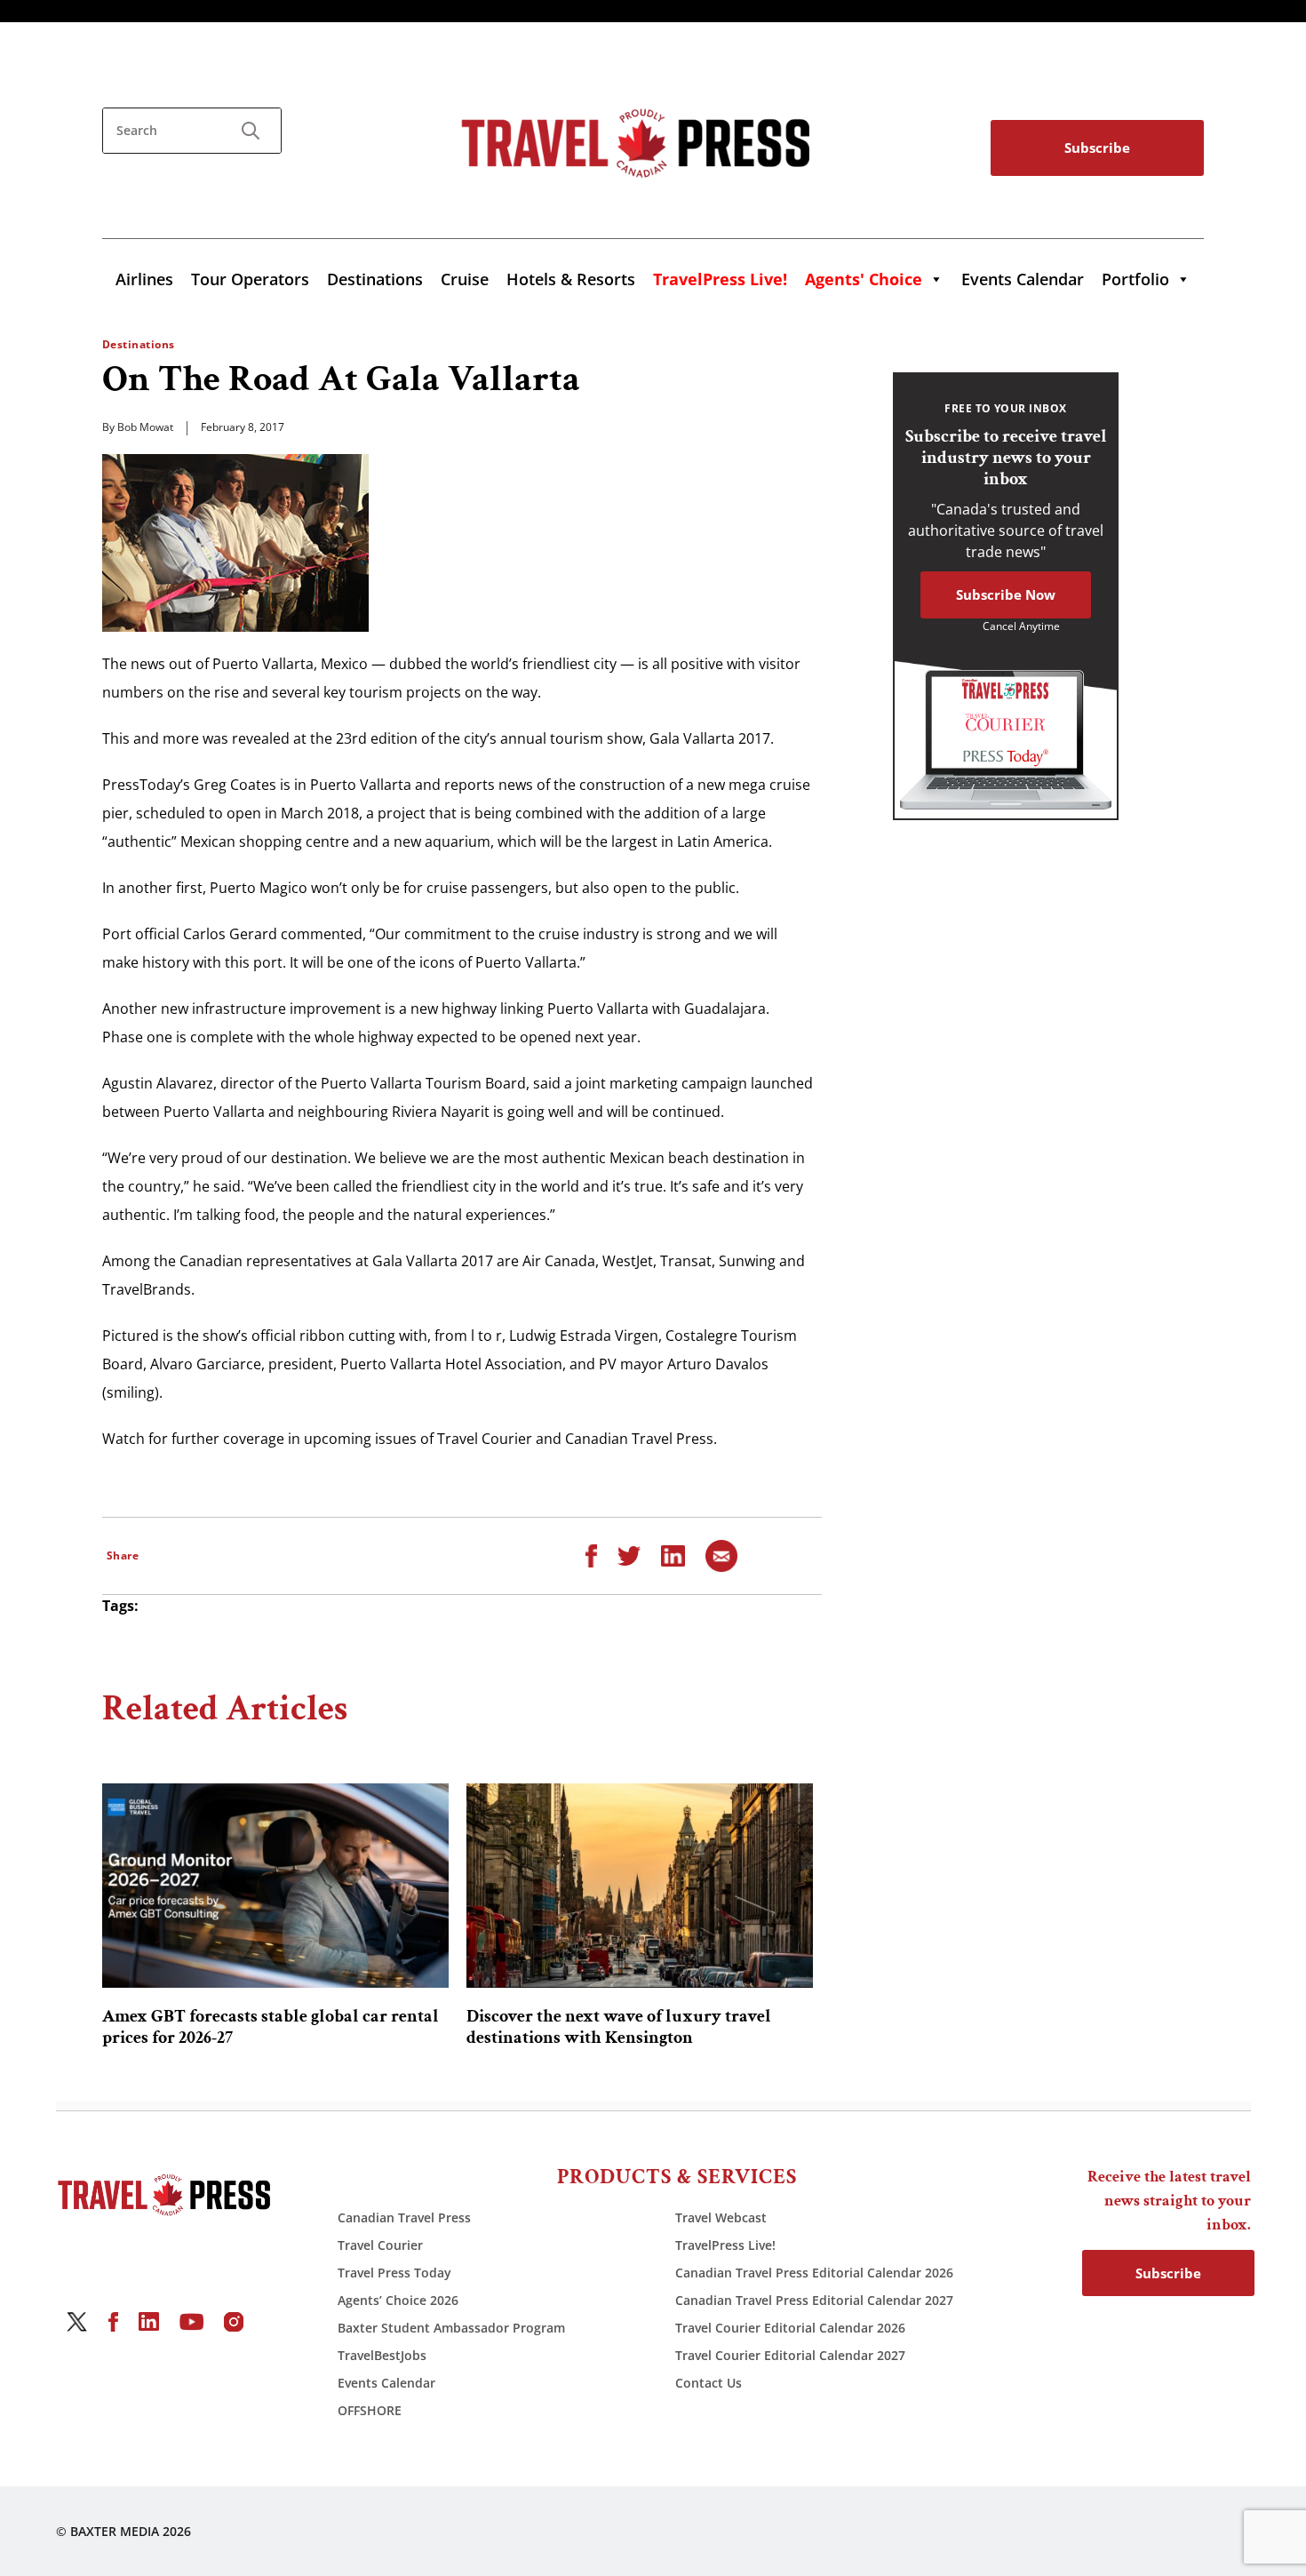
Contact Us (709, 2383)
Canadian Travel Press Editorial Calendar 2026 (814, 2273)
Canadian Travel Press (404, 2217)
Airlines (144, 279)
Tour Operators (250, 279)
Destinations (375, 279)
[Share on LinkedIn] (673, 1554)
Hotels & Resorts (571, 279)
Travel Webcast (721, 2217)
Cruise (465, 279)
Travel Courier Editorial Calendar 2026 (790, 2328)
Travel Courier (380, 2245)
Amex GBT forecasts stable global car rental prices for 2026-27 (271, 2027)
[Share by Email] (721, 1554)
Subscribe (1097, 148)
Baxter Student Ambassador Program (451, 2328)
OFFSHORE (370, 2410)
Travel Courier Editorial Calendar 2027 (790, 2355)
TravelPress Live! (725, 2245)
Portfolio (1135, 279)
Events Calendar (1023, 279)
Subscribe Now (1006, 594)
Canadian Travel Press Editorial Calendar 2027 (814, 2300)
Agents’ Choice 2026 (398, 2300)
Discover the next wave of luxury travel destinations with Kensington (619, 2027)
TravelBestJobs (382, 2355)
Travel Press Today (394, 2273)
